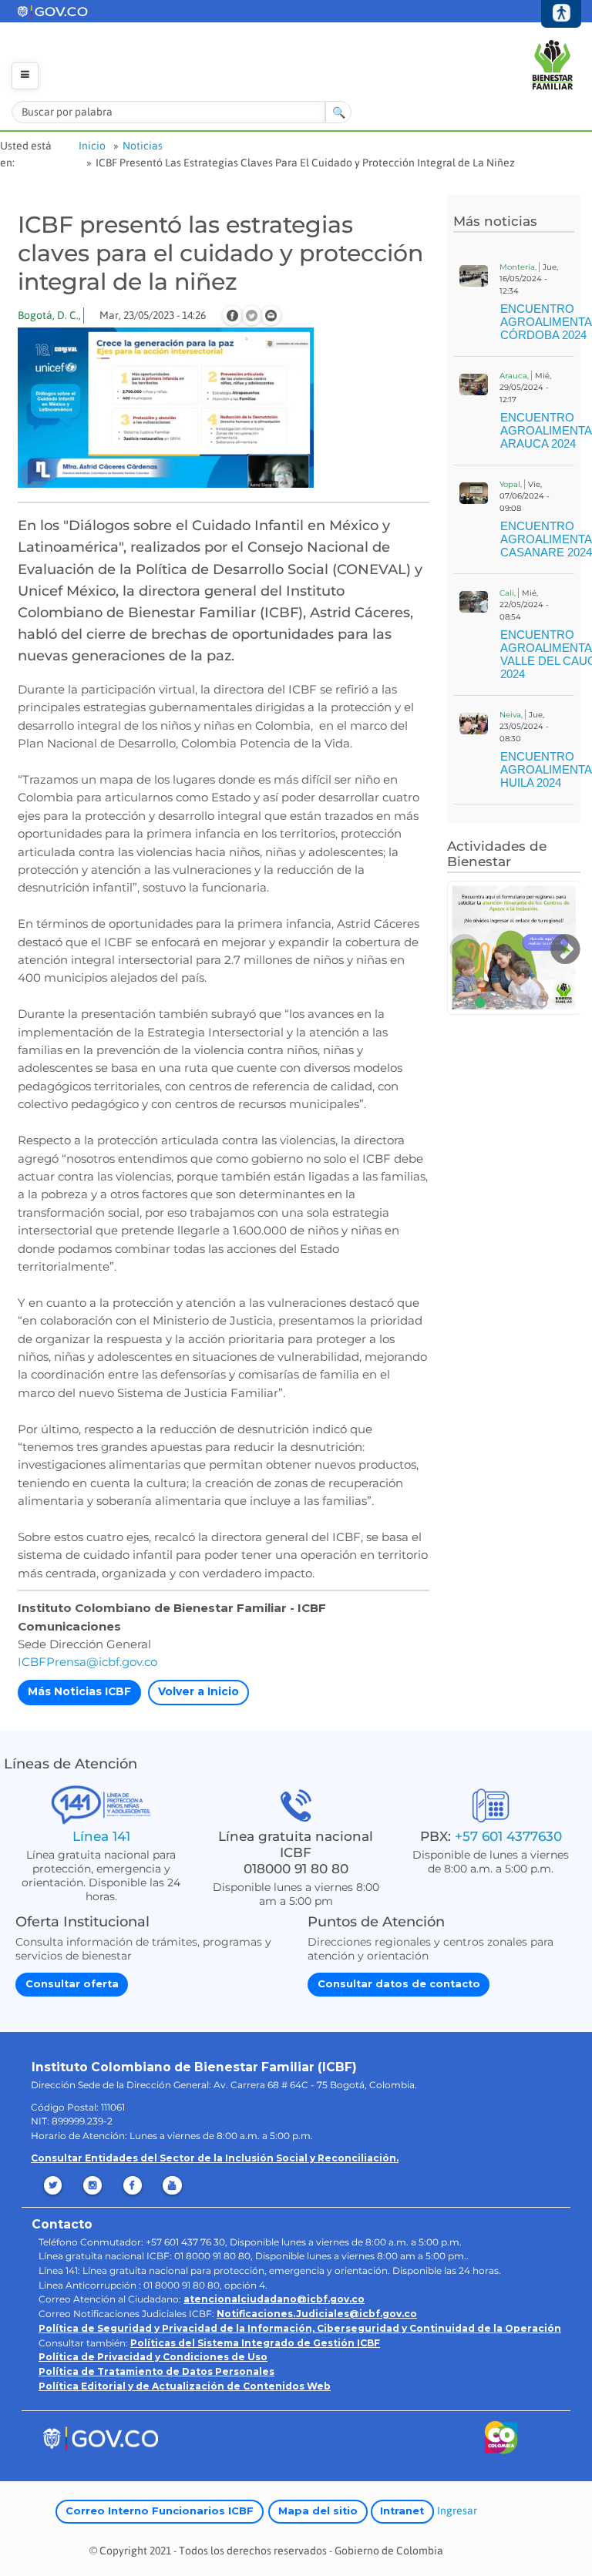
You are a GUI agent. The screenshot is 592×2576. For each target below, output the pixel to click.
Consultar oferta (72, 1984)
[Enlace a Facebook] (134, 2185)
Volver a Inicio (198, 1691)
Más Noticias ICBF (79, 1691)
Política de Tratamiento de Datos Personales (156, 2371)
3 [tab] (511, 1003)
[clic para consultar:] (514, 948)
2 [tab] (496, 1003)
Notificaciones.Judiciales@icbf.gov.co (317, 2314)
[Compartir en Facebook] (232, 316)
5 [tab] (542, 1003)
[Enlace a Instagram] (94, 2185)
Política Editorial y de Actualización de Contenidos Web (185, 2386)
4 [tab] (526, 1003)
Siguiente (564, 949)
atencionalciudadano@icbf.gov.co (274, 2299)
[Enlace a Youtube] (174, 2185)
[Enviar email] (271, 316)
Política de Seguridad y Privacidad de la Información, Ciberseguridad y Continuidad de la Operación (300, 2328)
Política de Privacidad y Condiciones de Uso (153, 2357)
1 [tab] (480, 1003)
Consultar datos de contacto (399, 1984)
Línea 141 (101, 1836)
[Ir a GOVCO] (100, 2438)
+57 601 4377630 (508, 1836)
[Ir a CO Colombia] (501, 2441)
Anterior (463, 949)
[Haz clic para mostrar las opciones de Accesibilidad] (562, 15)
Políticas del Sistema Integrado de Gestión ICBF (255, 2343)
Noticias (143, 146)
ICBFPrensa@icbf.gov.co (87, 1662)
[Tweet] (252, 316)
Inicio (92, 146)
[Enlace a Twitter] (54, 2185)
